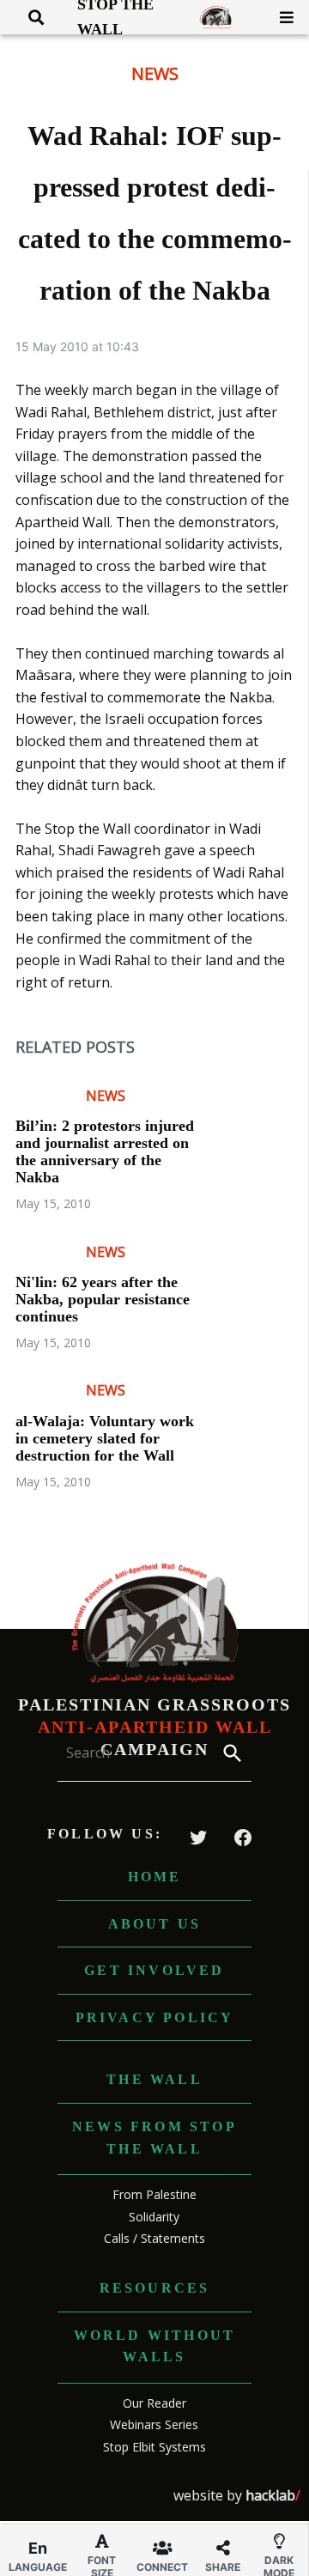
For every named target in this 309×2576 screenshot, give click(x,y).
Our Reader (154, 2403)
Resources (155, 2288)
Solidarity (154, 2217)
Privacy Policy (155, 2017)
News (155, 73)
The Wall (154, 2079)
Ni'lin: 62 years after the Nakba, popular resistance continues (103, 1299)
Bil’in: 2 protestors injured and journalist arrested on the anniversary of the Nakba (105, 1151)
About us (155, 1924)
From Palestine (154, 2194)
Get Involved (154, 1970)
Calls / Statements (154, 2238)
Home (155, 1877)
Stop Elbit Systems (154, 2447)
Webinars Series (154, 2424)
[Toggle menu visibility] (280, 17)
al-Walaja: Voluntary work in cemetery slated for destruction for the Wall (105, 1438)
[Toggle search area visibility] (30, 17)
